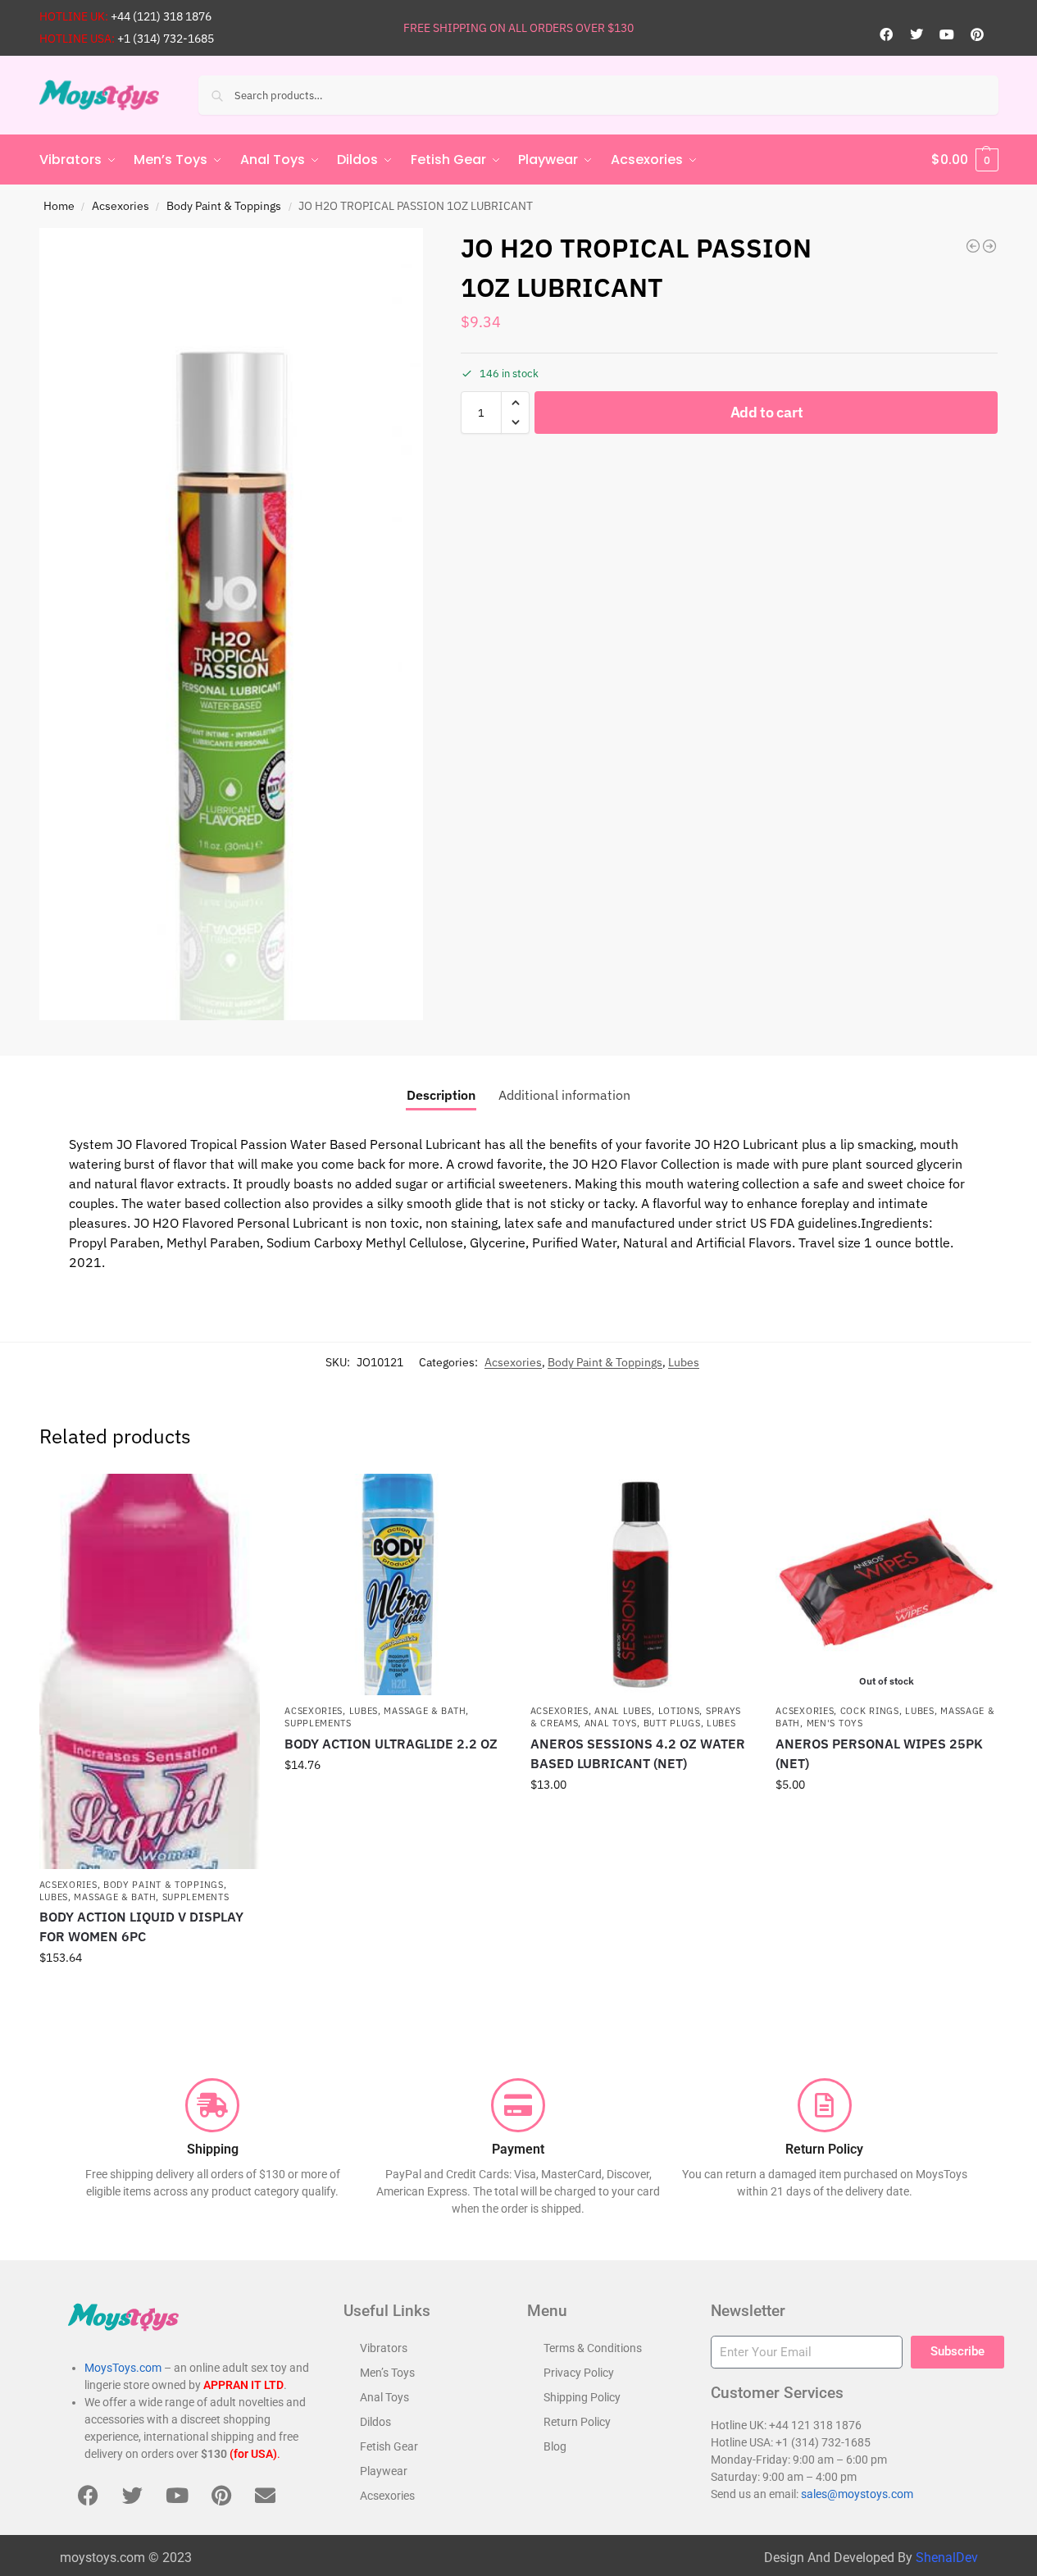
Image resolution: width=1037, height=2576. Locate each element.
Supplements (196, 1897)
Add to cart (767, 412)
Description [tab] (441, 1095)
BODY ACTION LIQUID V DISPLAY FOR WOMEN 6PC (141, 1926)
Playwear (384, 2471)
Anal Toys (611, 1723)
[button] (965, 160)
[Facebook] (886, 34)
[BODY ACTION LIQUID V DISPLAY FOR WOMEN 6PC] (150, 1671)
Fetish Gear (389, 2446)
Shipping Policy (582, 2397)
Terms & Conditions (593, 2348)
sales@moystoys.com (857, 2494)
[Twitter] (916, 34)
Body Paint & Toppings (224, 206)
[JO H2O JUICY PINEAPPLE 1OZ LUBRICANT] (989, 246)
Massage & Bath (115, 1897)
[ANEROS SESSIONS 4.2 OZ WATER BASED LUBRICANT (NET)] (641, 1584)
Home (59, 206)
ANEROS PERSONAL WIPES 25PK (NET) (879, 1753)
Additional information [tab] (564, 1095)
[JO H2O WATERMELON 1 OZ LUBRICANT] (973, 246)
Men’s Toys (387, 2373)
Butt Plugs (672, 1723)
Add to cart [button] (149, 1993)
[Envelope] (266, 2495)
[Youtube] (947, 34)
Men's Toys (835, 1723)
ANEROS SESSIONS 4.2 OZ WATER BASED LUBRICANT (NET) (638, 1753)
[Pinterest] (977, 34)
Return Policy (577, 2422)
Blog (555, 2446)
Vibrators (384, 2348)
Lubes (684, 1362)
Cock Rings (870, 1711)
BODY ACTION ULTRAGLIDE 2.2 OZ (391, 1744)
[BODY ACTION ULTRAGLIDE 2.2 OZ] (395, 1584)
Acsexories (121, 206)
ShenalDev (947, 2558)
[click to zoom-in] (231, 624)
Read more (886, 1820)
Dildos (375, 2422)
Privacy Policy (579, 2373)
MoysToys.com (123, 2368)
